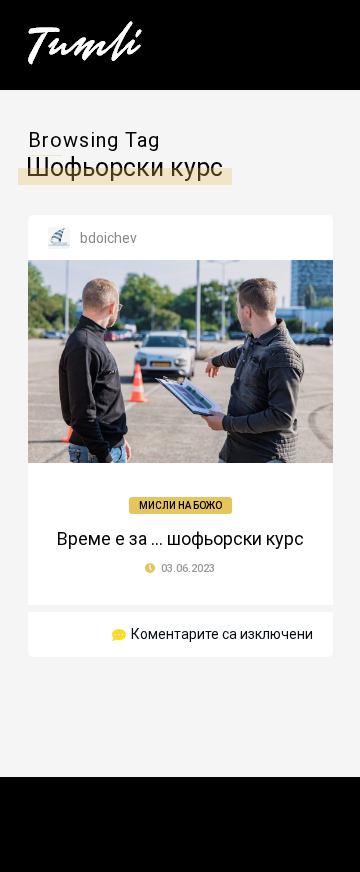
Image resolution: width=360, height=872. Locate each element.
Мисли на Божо (180, 505)
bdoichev (108, 238)
